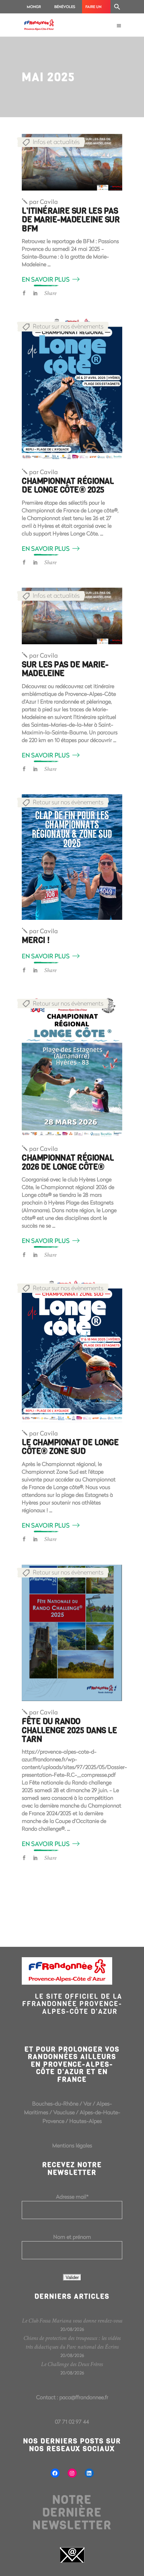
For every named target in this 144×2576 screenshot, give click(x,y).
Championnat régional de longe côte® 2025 (68, 486)
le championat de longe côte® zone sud (70, 1447)
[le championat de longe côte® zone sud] (72, 1351)
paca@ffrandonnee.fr (84, 2397)
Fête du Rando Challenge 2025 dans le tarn (69, 1730)
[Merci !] (72, 857)
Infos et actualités (56, 142)
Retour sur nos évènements (68, 326)
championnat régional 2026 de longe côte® (68, 1162)
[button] (117, 7)
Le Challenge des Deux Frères (72, 2364)
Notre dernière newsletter (72, 2512)
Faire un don (93, 9)
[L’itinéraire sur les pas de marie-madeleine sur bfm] (72, 162)
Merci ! (36, 940)
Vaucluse (64, 2112)
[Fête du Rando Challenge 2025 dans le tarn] (72, 1633)
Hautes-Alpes (86, 2121)
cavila (44, 202)
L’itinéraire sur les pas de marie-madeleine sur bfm (71, 220)
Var (87, 2103)
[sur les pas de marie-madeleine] (72, 616)
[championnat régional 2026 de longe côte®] (72, 1066)
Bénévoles (65, 7)
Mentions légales (72, 2145)
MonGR (34, 7)
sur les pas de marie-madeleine (65, 669)
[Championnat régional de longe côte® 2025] (72, 389)
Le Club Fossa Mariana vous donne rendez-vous (72, 2321)
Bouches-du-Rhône (55, 2103)
